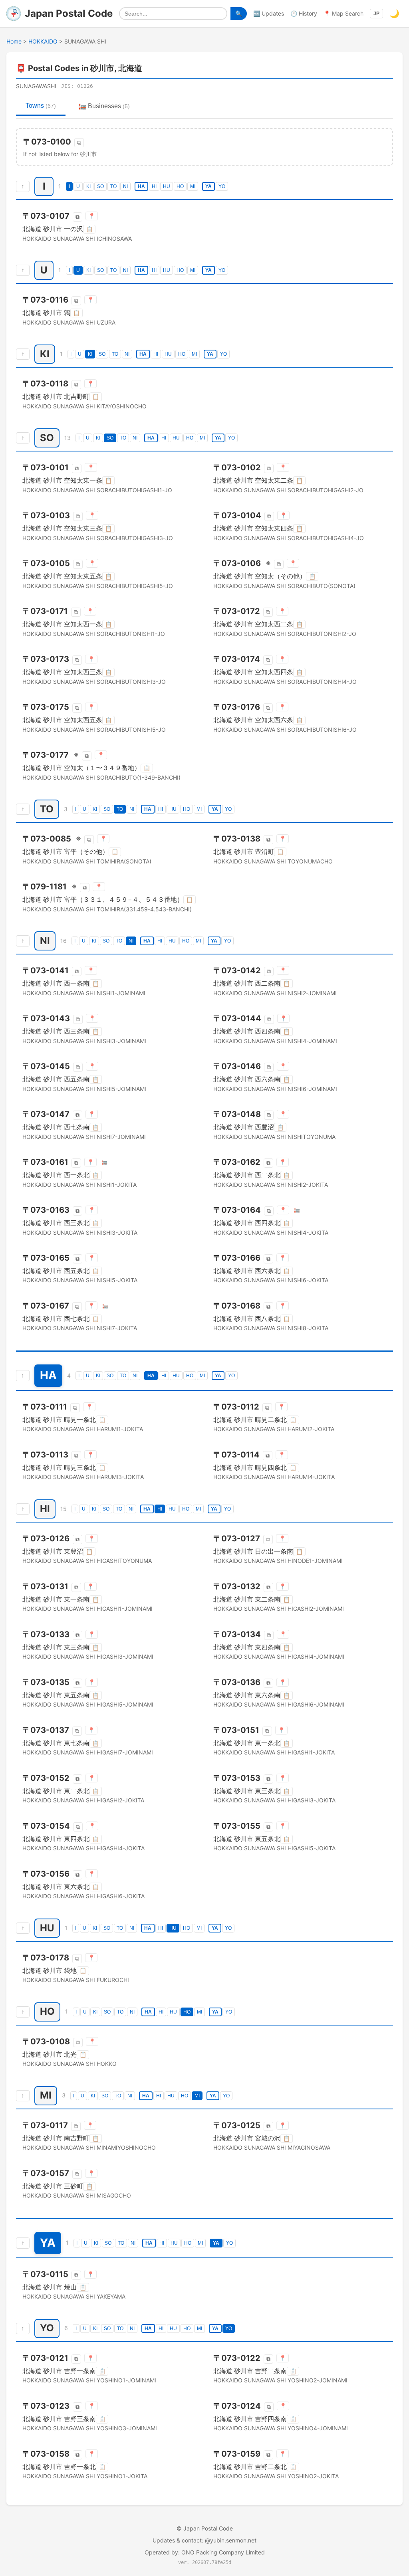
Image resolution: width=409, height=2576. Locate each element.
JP (376, 14)
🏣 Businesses (104, 106)
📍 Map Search (343, 13)
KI (88, 186)
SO (100, 186)
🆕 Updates (269, 13)
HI (154, 186)
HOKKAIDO (43, 41)
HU (167, 186)
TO (113, 186)
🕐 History (304, 13)
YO (222, 186)
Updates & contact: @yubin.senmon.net (204, 2540)
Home (14, 41)
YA (208, 186)
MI (193, 186)
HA (141, 186)
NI (125, 186)
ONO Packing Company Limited (223, 2552)
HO (180, 186)
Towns (41, 106)
